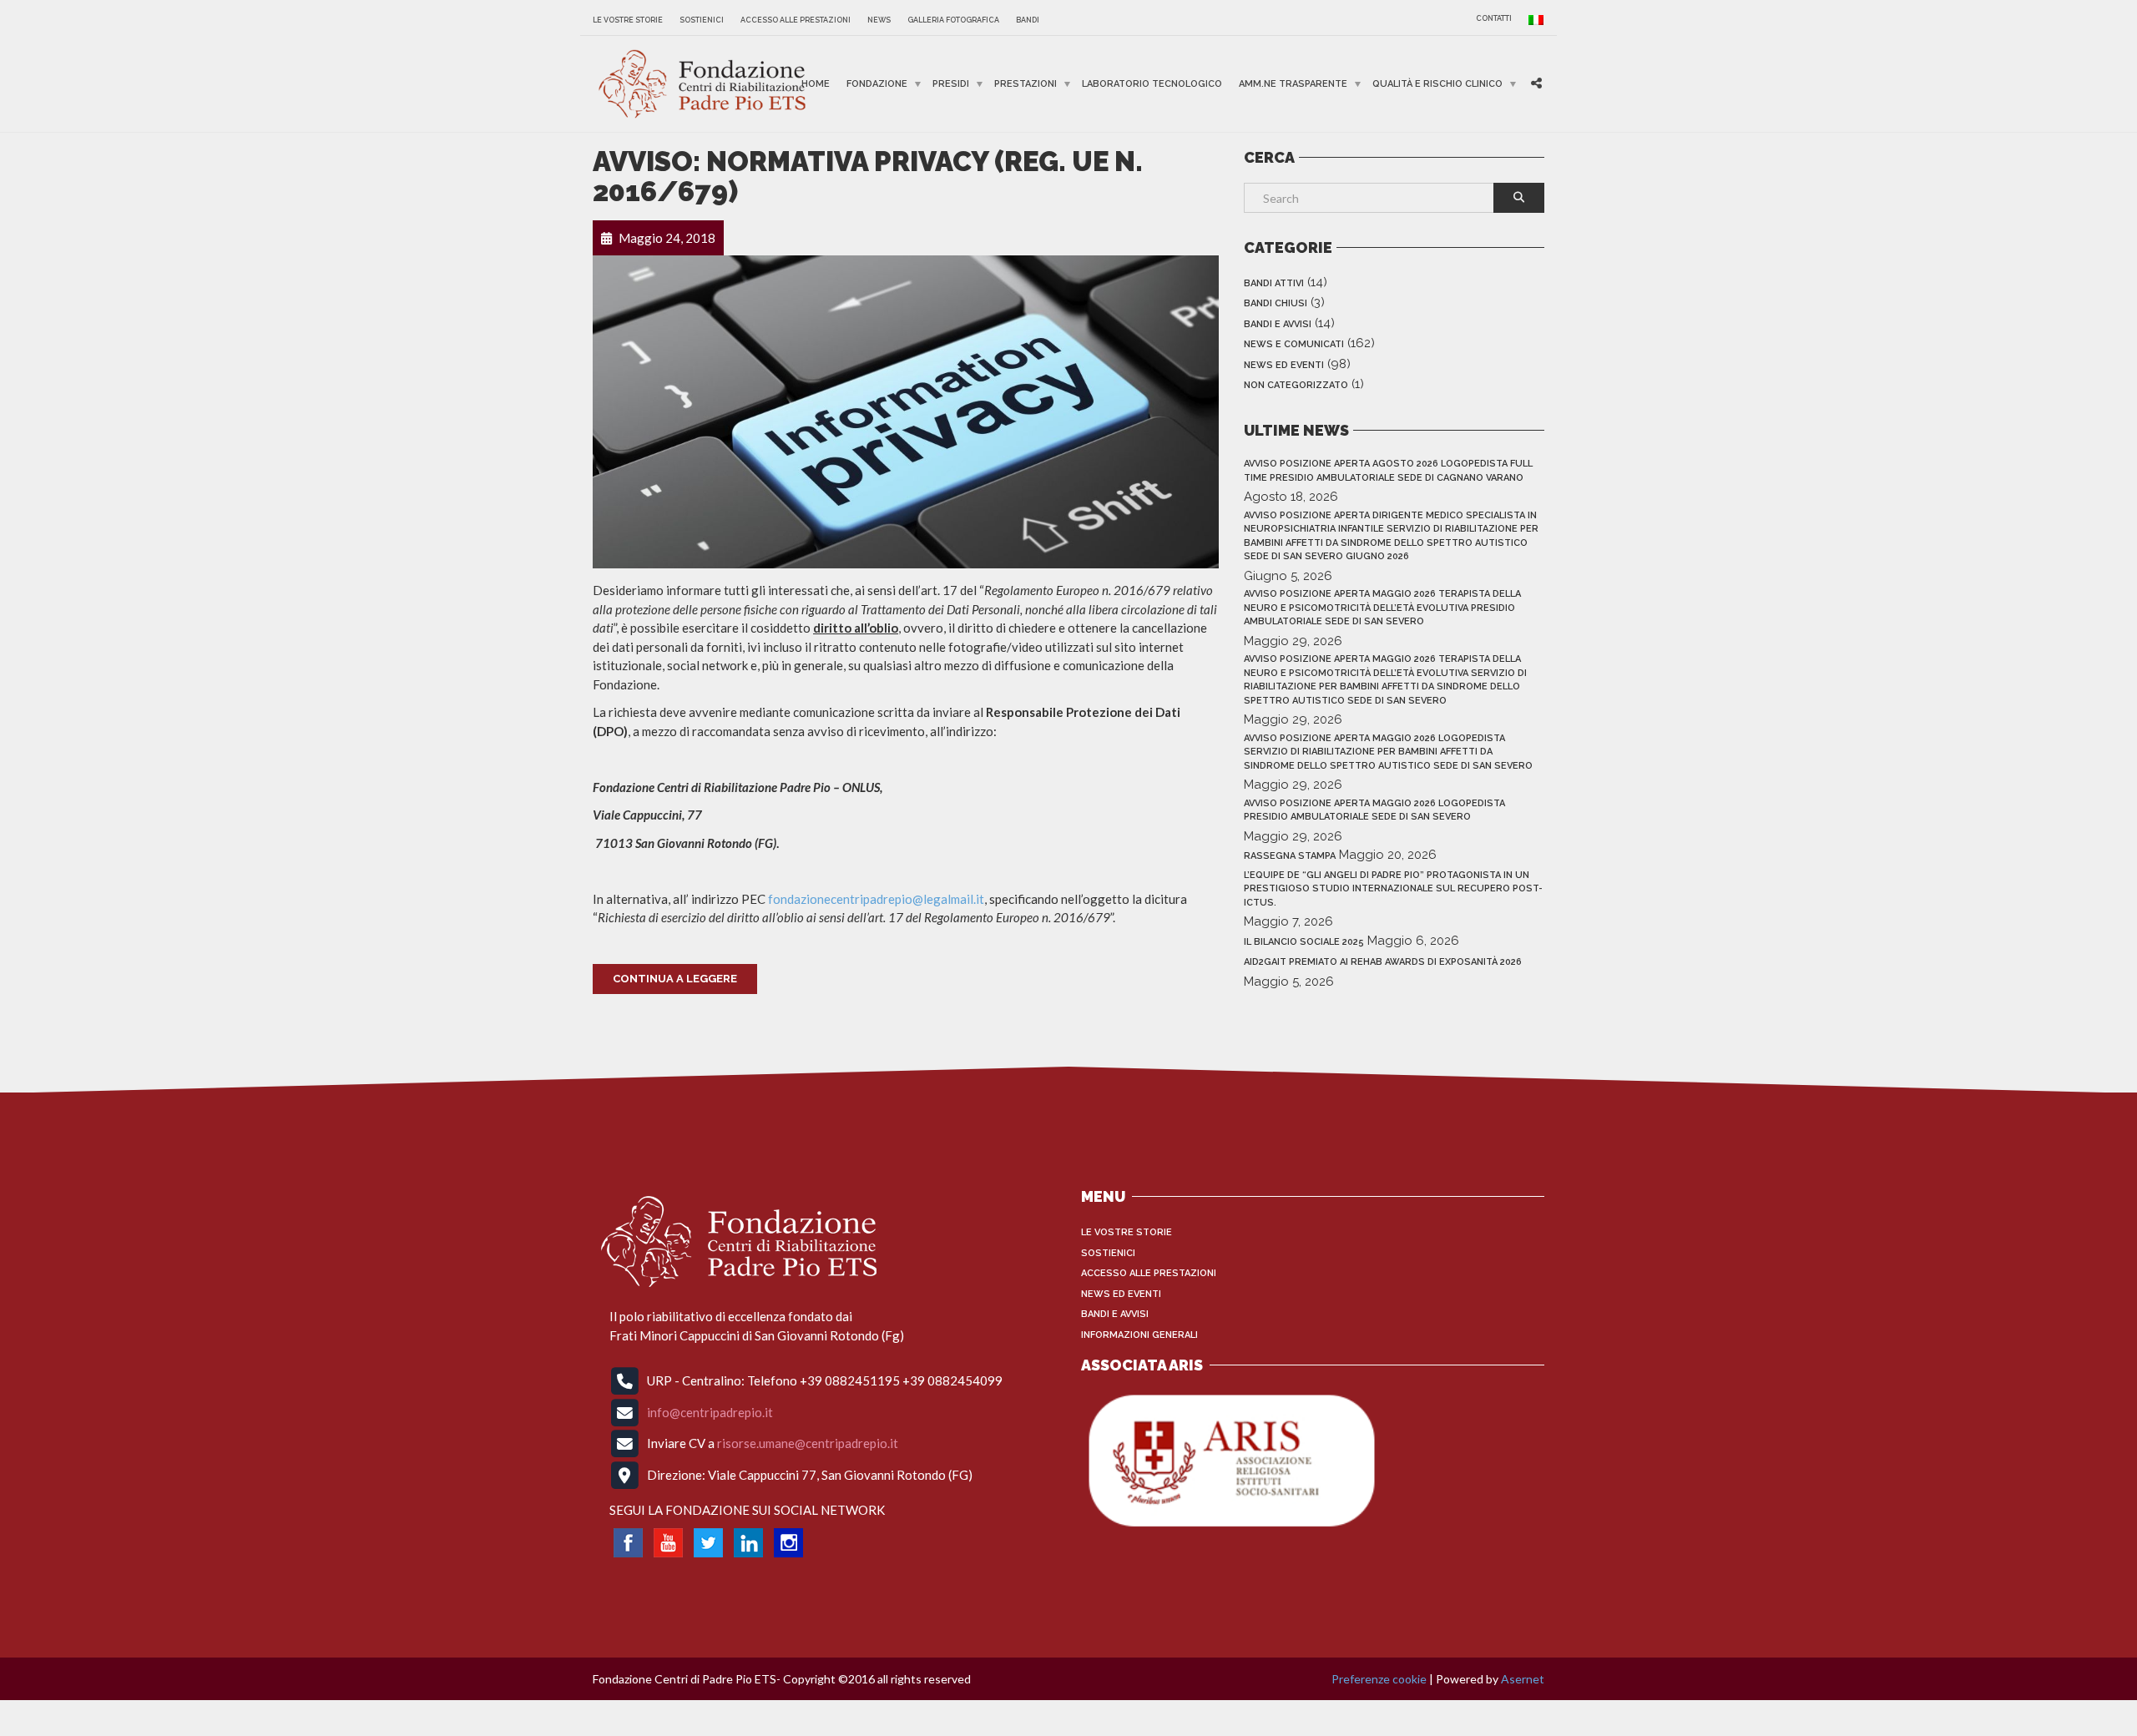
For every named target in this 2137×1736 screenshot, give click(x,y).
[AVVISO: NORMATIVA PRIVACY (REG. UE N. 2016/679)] (906, 410)
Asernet (1523, 1679)
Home (816, 84)
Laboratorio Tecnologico (1152, 84)
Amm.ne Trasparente (1293, 84)
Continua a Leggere (675, 979)
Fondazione (877, 84)
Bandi (1028, 20)
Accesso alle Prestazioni (796, 20)
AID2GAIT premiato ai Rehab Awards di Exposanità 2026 (1383, 962)
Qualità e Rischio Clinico (1437, 84)
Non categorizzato (1296, 385)
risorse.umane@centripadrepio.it (808, 1443)
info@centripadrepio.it (710, 1411)
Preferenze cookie (1379, 1679)
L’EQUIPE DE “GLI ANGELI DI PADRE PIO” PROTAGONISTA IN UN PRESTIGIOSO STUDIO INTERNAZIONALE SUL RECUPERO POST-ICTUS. (1393, 889)
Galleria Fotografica (953, 20)
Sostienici (702, 20)
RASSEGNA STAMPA (1290, 856)
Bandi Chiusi (1276, 303)
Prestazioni (1026, 84)
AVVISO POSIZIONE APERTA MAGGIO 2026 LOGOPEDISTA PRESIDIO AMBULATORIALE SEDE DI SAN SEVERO (1374, 810)
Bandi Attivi (1274, 283)
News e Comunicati (1294, 344)
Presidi (951, 84)
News (879, 20)
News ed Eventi (1284, 365)
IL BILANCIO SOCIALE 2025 (1304, 942)
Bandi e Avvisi (1278, 324)
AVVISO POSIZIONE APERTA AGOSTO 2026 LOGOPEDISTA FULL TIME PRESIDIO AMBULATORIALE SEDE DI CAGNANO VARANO (1388, 471)
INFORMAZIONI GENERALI (1139, 1335)
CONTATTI (1494, 18)
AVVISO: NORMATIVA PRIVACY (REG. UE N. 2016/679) (868, 177)
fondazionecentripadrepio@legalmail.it (876, 899)
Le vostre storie (628, 20)
